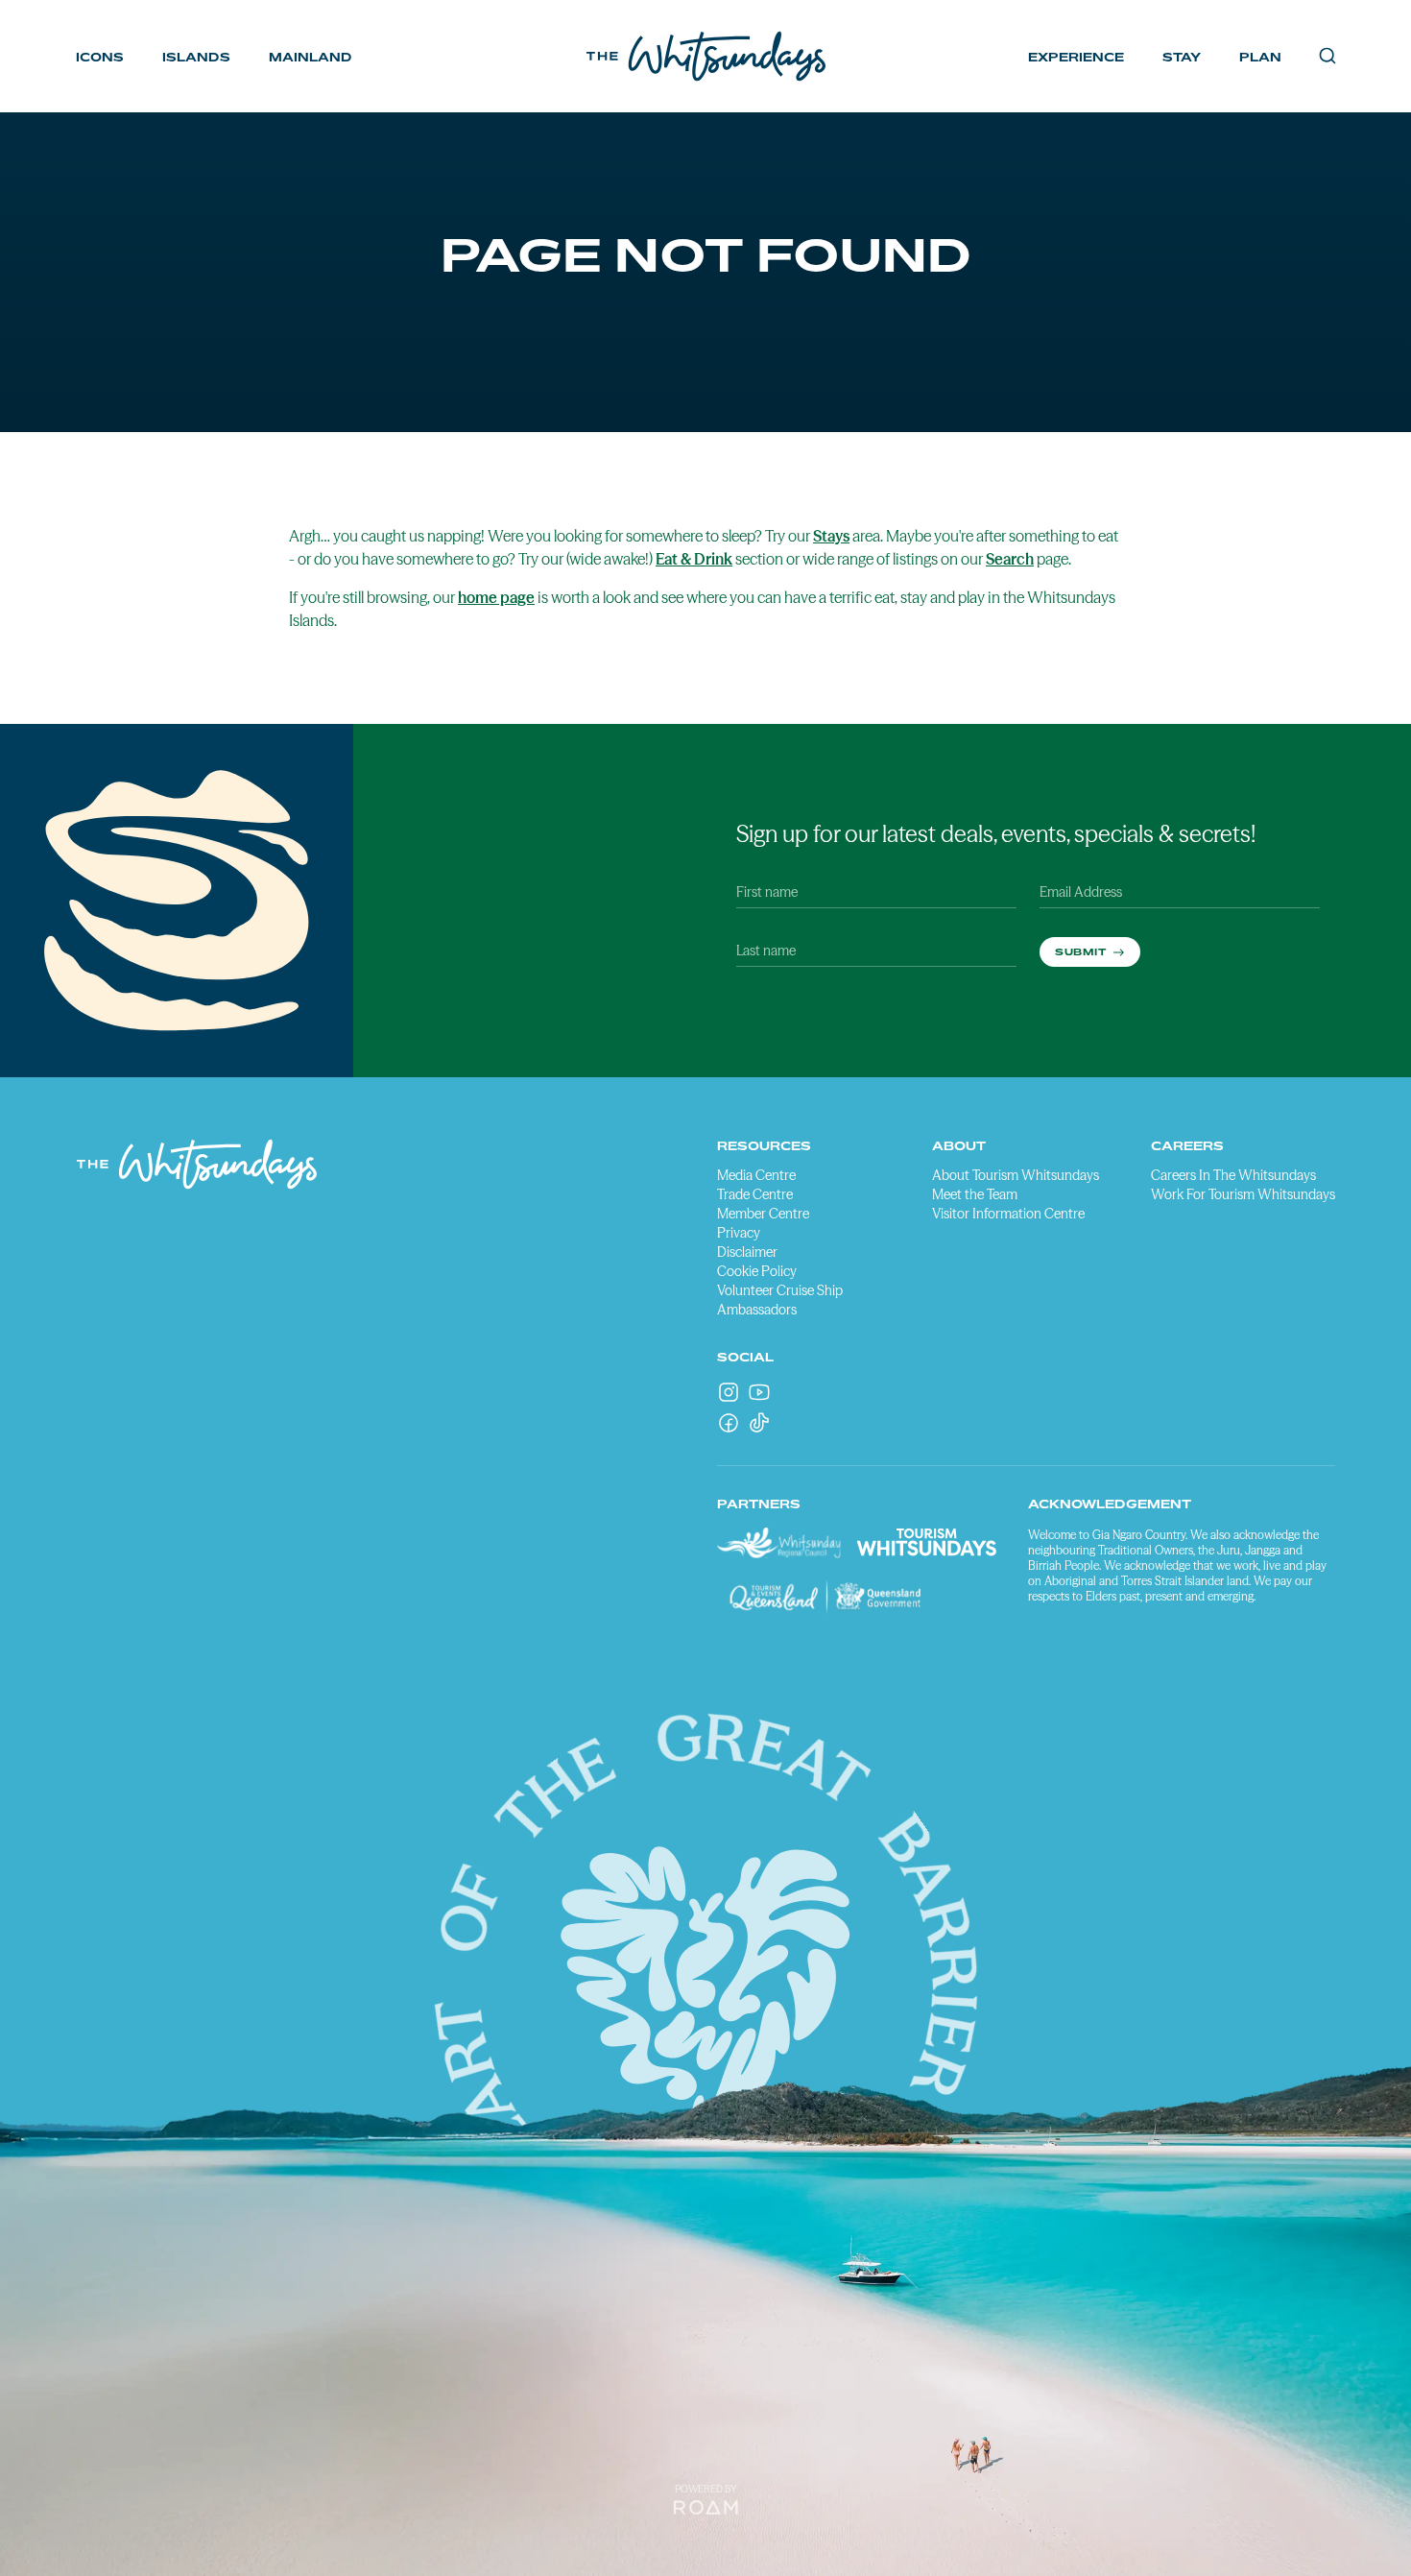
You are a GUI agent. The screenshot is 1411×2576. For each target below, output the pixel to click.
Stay (1182, 57)
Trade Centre (755, 1194)
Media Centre (756, 1175)
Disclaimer (747, 1252)
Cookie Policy (757, 1271)
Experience (1076, 57)
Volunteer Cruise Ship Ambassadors (780, 1300)
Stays (831, 536)
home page (496, 597)
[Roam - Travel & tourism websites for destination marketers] (706, 2507)
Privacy (739, 1233)
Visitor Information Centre (1008, 1214)
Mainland (311, 57)
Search (1010, 559)
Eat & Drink (694, 559)
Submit (1082, 951)
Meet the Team (975, 1194)
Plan (1260, 57)
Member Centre (763, 1214)
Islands (196, 57)
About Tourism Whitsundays (1016, 1175)
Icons (100, 57)
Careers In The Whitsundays (1233, 1175)
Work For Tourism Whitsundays (1243, 1194)
